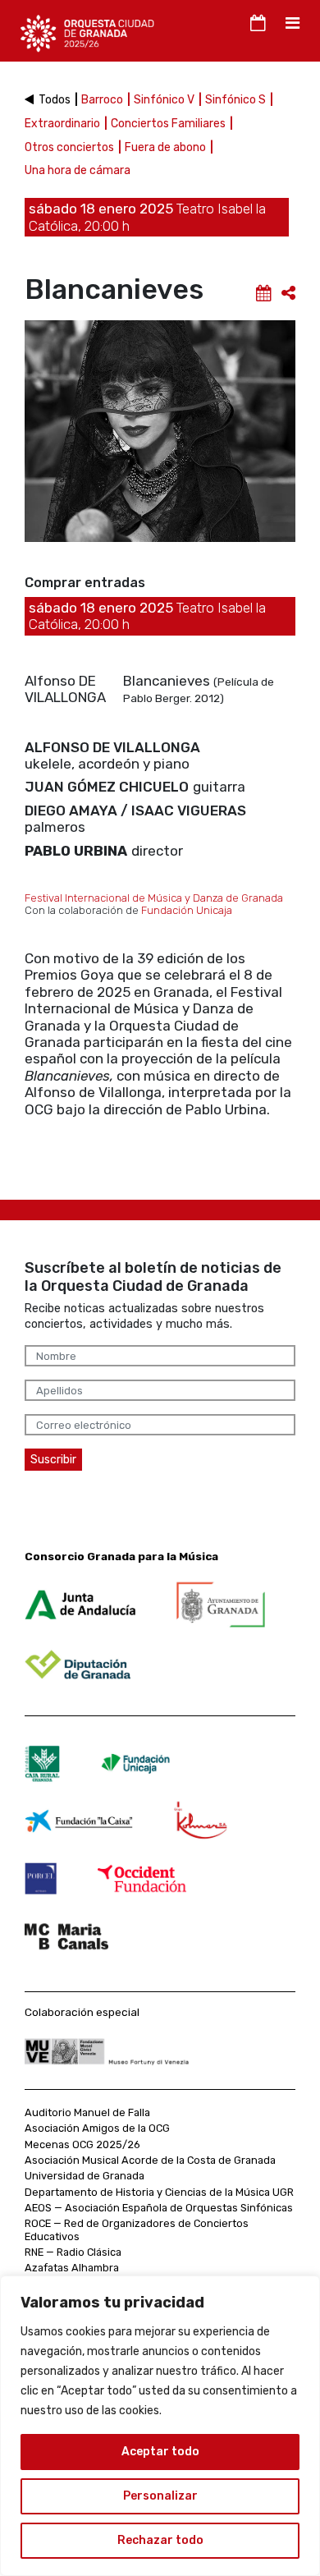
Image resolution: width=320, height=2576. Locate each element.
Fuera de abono (167, 147)
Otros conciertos (71, 147)
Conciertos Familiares (169, 124)
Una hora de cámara (78, 170)
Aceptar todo (160, 2452)
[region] (160, 2426)
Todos (56, 100)
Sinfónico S (237, 100)
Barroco (103, 100)
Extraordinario (64, 124)
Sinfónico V (165, 100)
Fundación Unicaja (187, 910)
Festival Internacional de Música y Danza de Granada (154, 898)
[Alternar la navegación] (256, 23)
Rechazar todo (160, 2540)
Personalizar (160, 2496)
